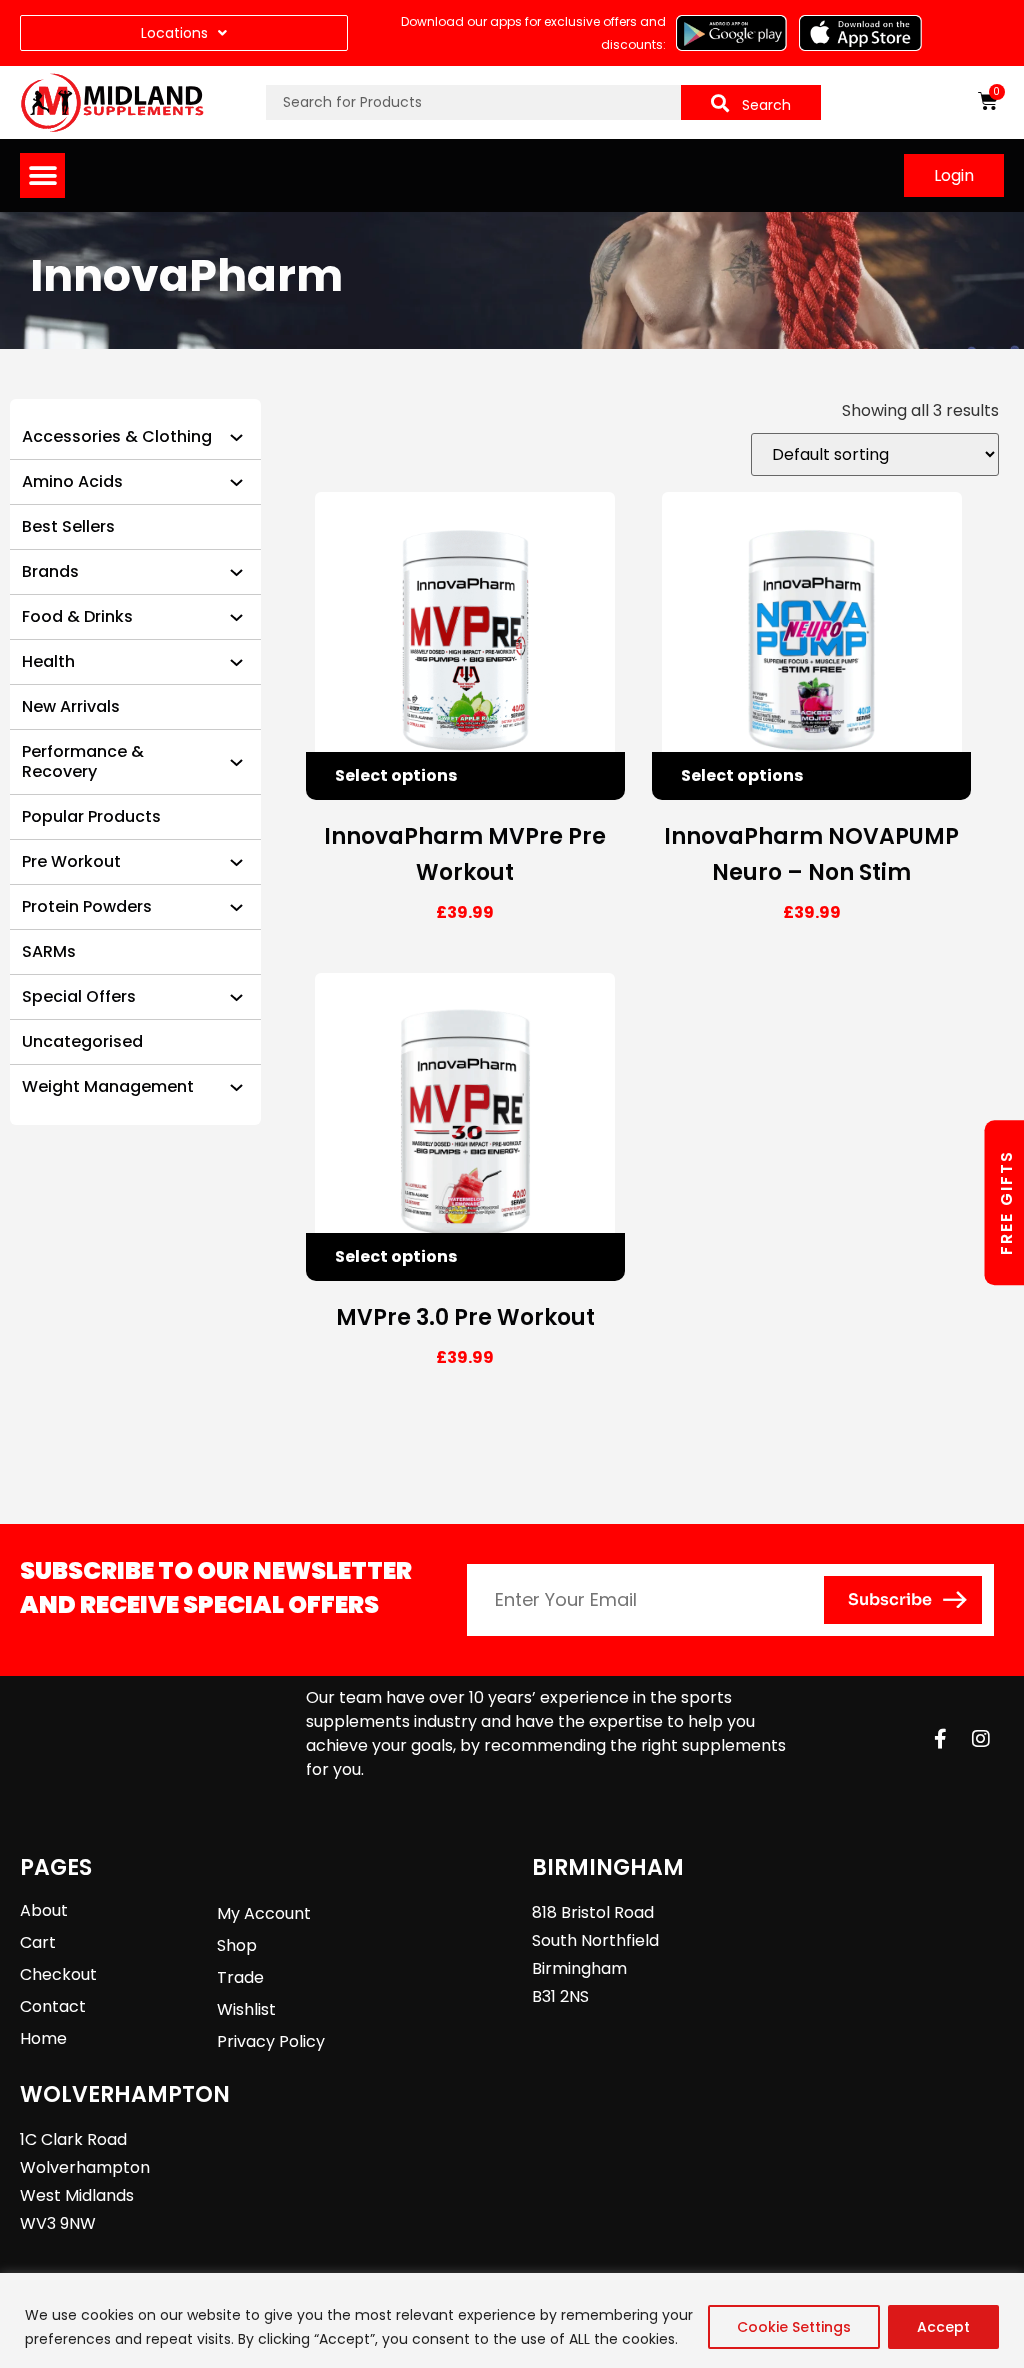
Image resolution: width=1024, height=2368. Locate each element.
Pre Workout (71, 861)
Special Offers (79, 996)
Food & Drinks (77, 616)
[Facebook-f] (941, 1739)
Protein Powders (87, 906)
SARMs (49, 951)
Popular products (91, 816)
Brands (50, 571)
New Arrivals (71, 706)
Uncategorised (82, 1041)
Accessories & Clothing (117, 436)
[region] (512, 2320)
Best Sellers (68, 526)
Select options (396, 775)
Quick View (557, 776)
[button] (42, 175)
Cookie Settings (794, 2327)
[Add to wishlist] (601, 775)
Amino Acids (72, 481)
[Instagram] (981, 1739)
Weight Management (108, 1086)
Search (766, 105)
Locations (174, 33)
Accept (943, 2327)
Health (48, 661)
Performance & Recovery (83, 761)
